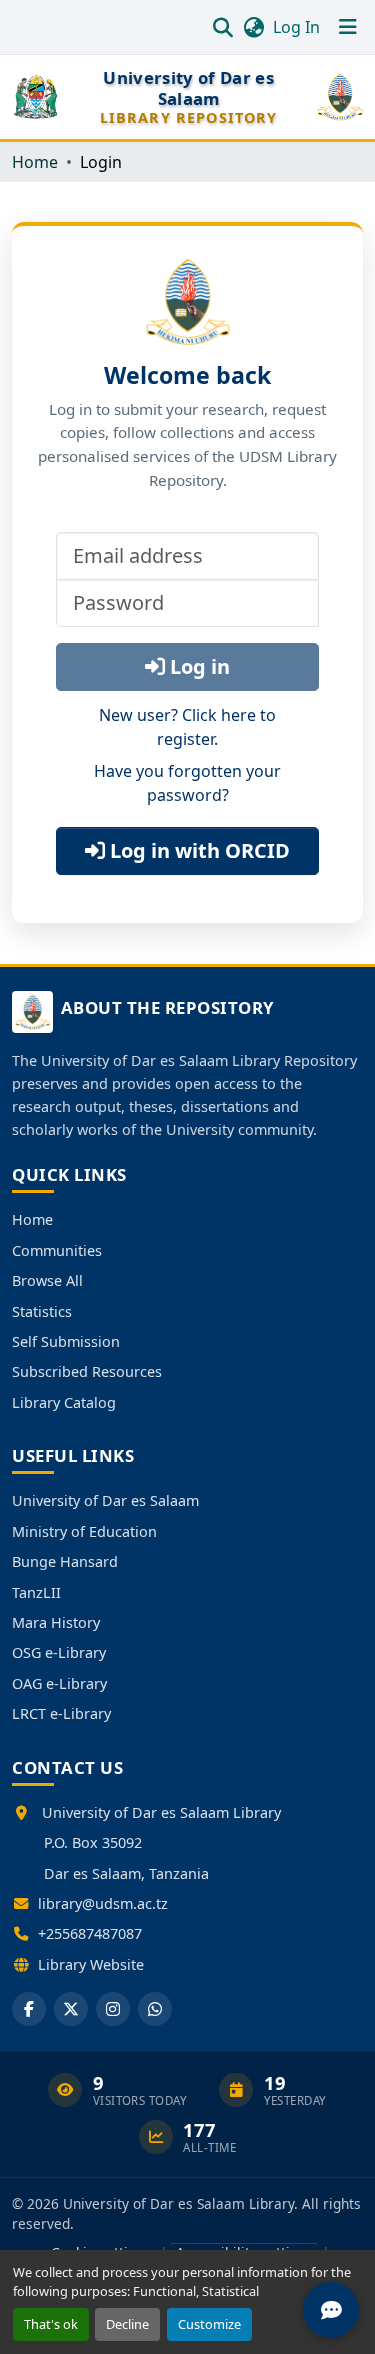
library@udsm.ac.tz (103, 1903)
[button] (222, 27)
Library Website (91, 1964)
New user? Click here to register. (187, 727)
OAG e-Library (59, 1683)
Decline (127, 2324)
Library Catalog (64, 1402)
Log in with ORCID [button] (197, 850)
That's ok (51, 2324)
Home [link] (35, 162)
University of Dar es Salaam (105, 1500)
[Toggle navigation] (348, 27)
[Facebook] (29, 2009)
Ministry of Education (84, 1531)
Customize (209, 2324)
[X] (71, 2009)
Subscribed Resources (87, 1371)
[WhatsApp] (155, 2009)
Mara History (56, 1622)
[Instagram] (113, 2009)
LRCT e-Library (61, 1713)
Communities (57, 1250)
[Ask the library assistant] (331, 2310)
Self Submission (66, 1341)
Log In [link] (296, 27)
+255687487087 (90, 1933)
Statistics (42, 1311)
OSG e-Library (59, 1652)
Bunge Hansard (65, 1561)
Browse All (47, 1280)
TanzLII (36, 1592)
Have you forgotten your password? (187, 783)
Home (32, 1219)
